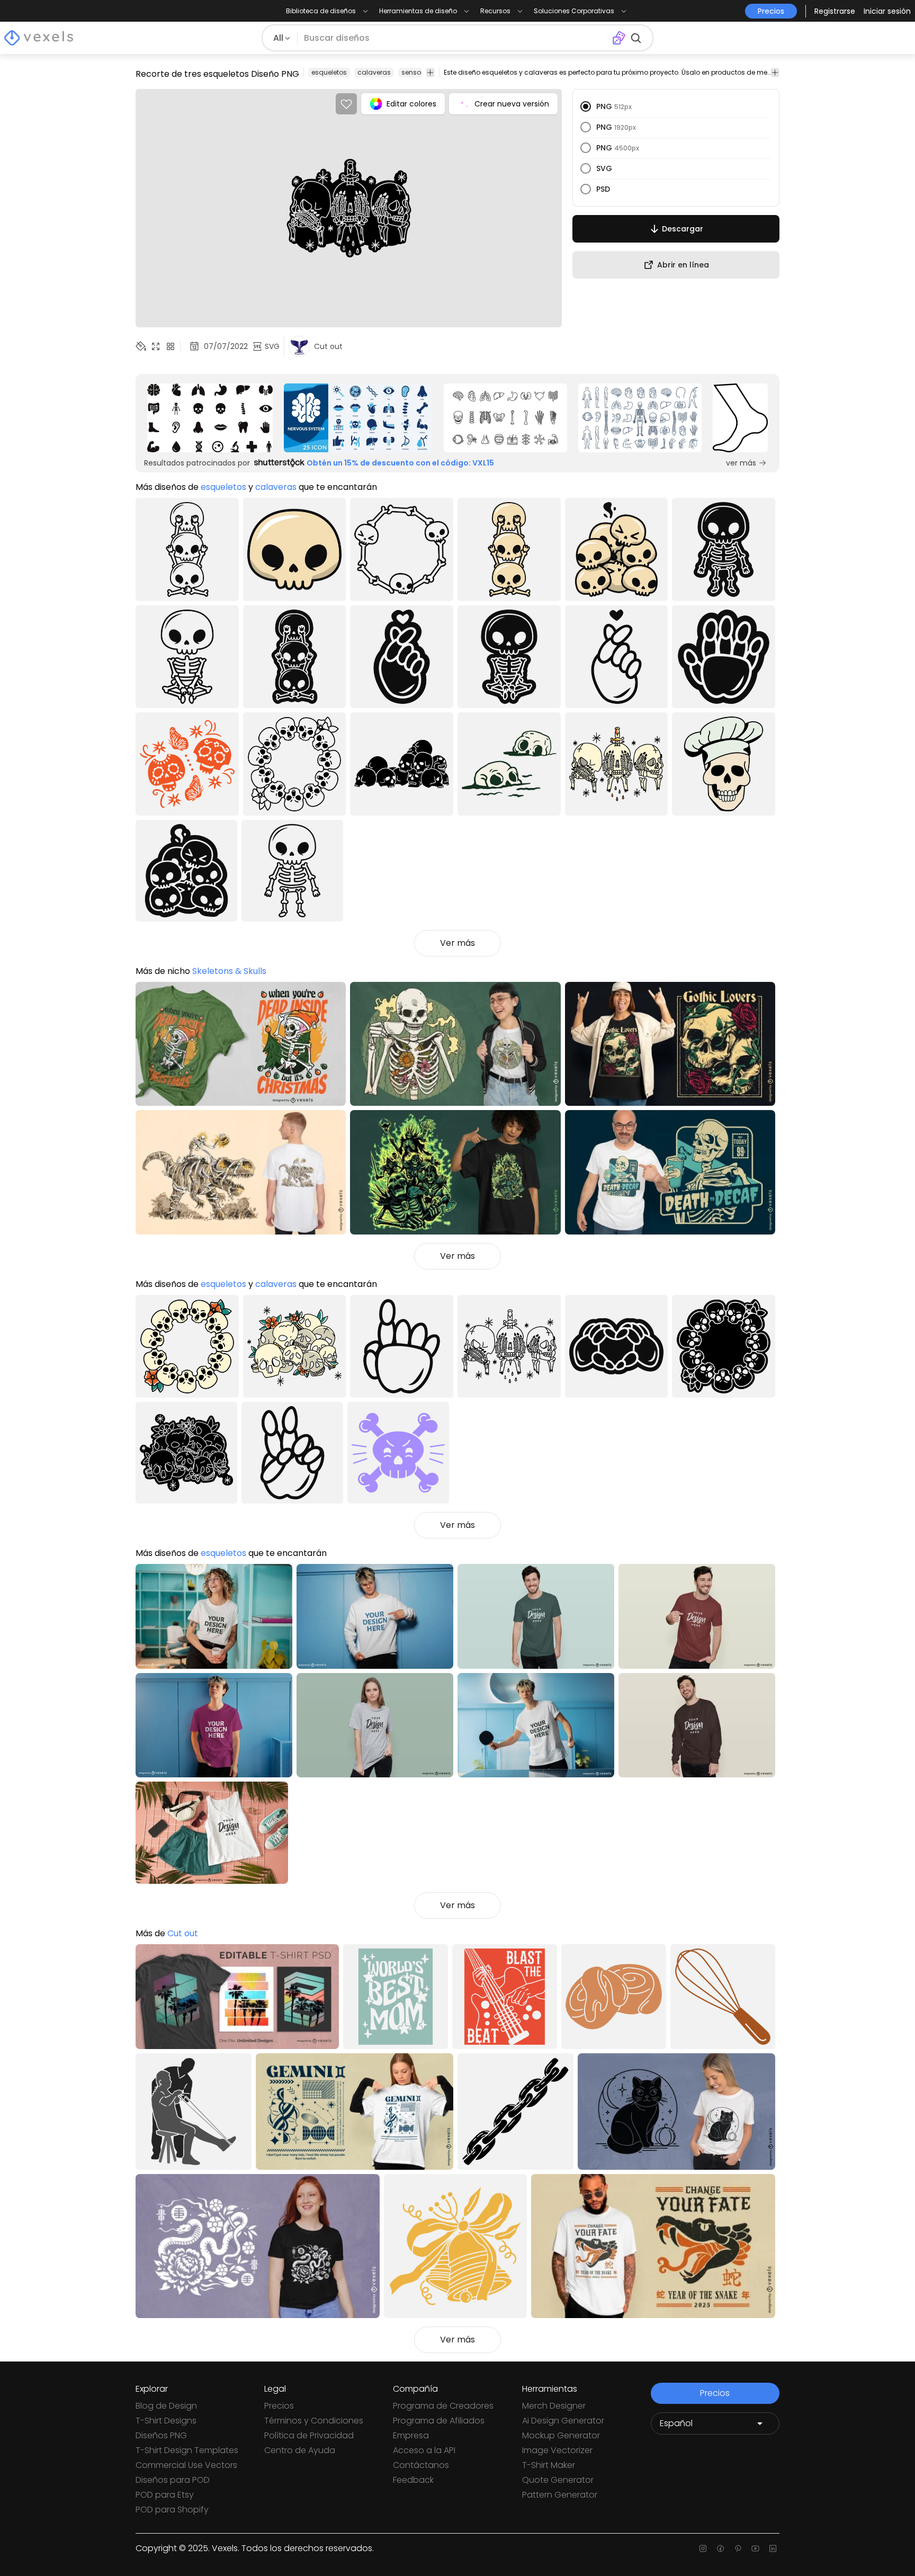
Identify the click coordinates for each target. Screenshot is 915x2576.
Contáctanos (421, 2465)
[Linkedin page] (773, 2548)
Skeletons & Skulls (229, 971)
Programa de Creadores (443, 2406)
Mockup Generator (561, 2435)
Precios (279, 2406)
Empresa (411, 2435)
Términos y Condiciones (314, 2421)
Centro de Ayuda (300, 2450)
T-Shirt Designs (166, 2421)
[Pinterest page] (738, 2548)
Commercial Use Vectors (186, 2465)
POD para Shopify (172, 2510)
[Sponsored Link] (210, 418)
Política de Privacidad (309, 2435)
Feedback (413, 2480)
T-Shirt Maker (549, 2465)
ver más (741, 463)
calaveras (374, 72)
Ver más (457, 943)
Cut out (183, 1933)
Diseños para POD (173, 2480)
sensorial (416, 72)
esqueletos (329, 72)
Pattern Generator (560, 2495)
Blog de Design (166, 2406)
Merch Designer (554, 2406)
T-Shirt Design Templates (187, 2450)
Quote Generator (558, 2480)
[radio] (586, 106)
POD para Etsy (165, 2495)
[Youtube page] (755, 2548)
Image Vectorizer (557, 2450)
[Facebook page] (720, 2548)
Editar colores (411, 104)
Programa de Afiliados (439, 2421)
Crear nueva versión (512, 104)
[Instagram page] (703, 2548)
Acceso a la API (424, 2450)
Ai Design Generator (563, 2421)
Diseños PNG (161, 2435)
